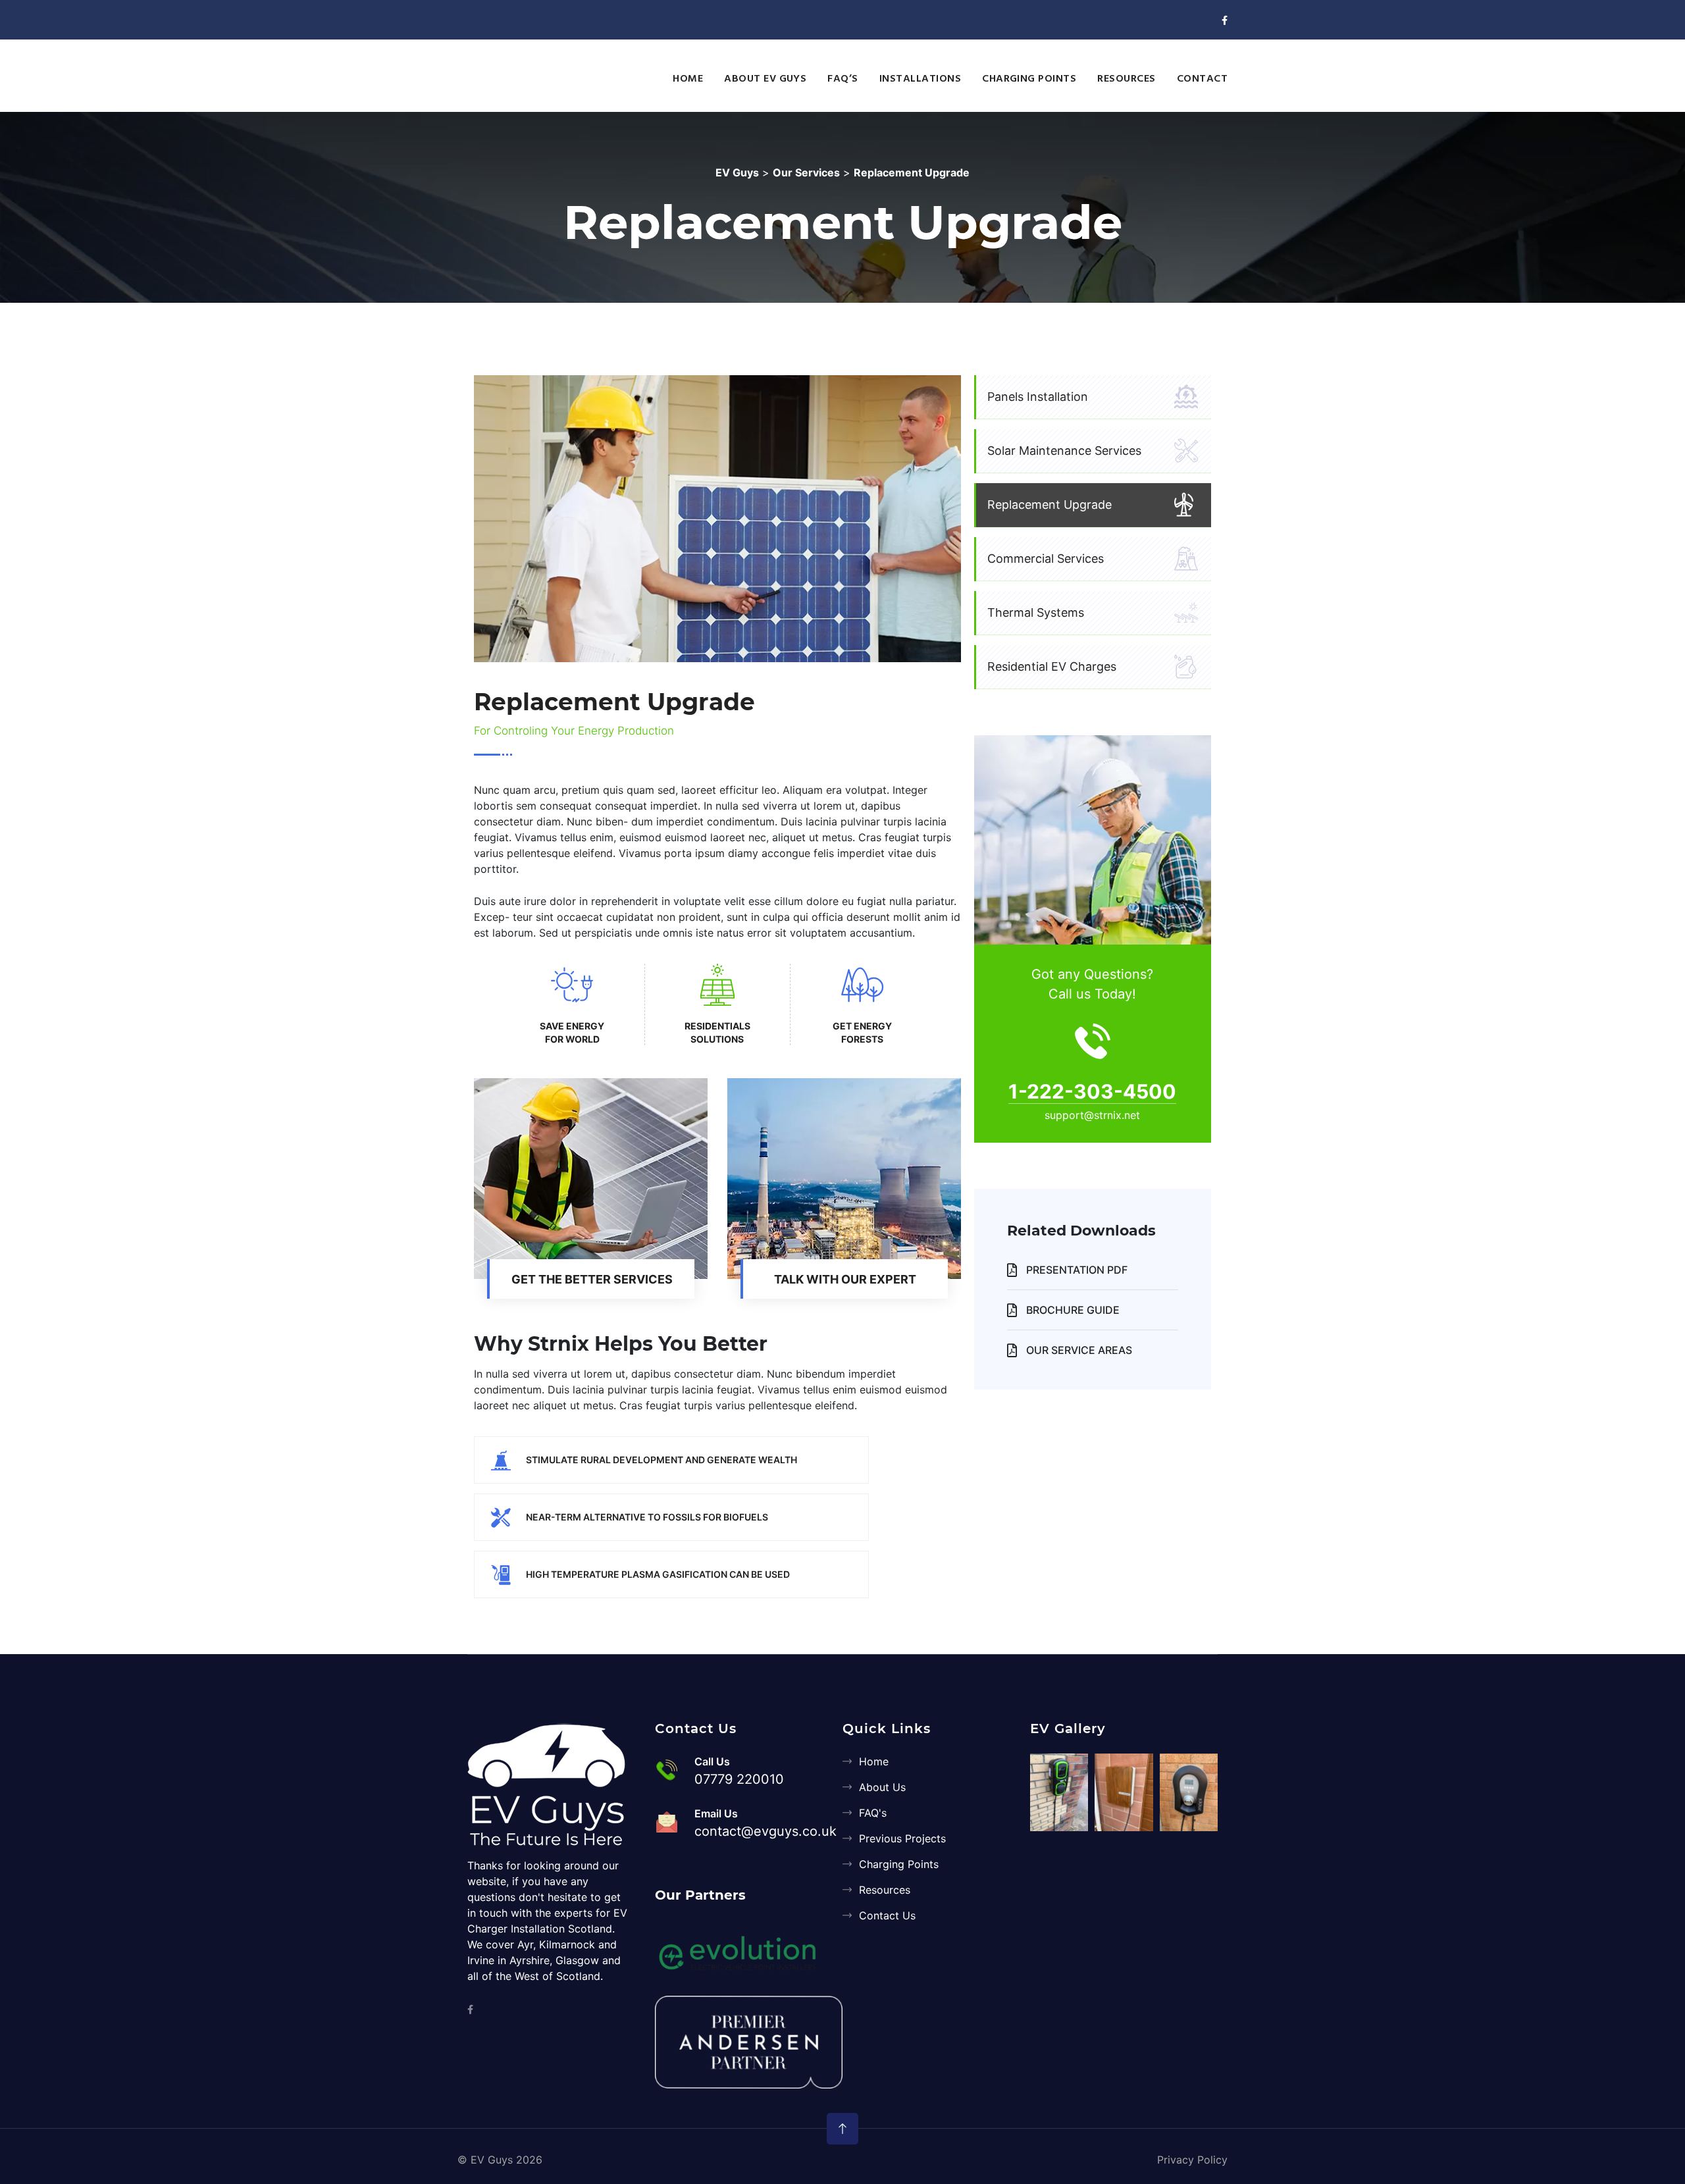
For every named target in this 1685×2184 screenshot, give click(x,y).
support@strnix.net (1092, 1115)
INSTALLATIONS (920, 79)
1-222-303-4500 (1092, 1091)
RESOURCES (1126, 79)
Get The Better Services (592, 1279)
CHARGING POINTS (1029, 79)
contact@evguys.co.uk (765, 1831)
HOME (688, 79)
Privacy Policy (1192, 2160)
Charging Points (899, 1864)
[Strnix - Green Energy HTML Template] (550, 1785)
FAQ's (873, 1813)
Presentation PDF (1076, 1270)
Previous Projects (902, 1838)
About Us (882, 1787)
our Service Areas (1078, 1350)
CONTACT (1202, 79)
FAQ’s (842, 79)
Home (874, 1761)
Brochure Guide (1072, 1310)
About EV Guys (765, 79)
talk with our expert (845, 1279)
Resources (885, 1890)
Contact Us (887, 1915)
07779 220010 (739, 1779)
